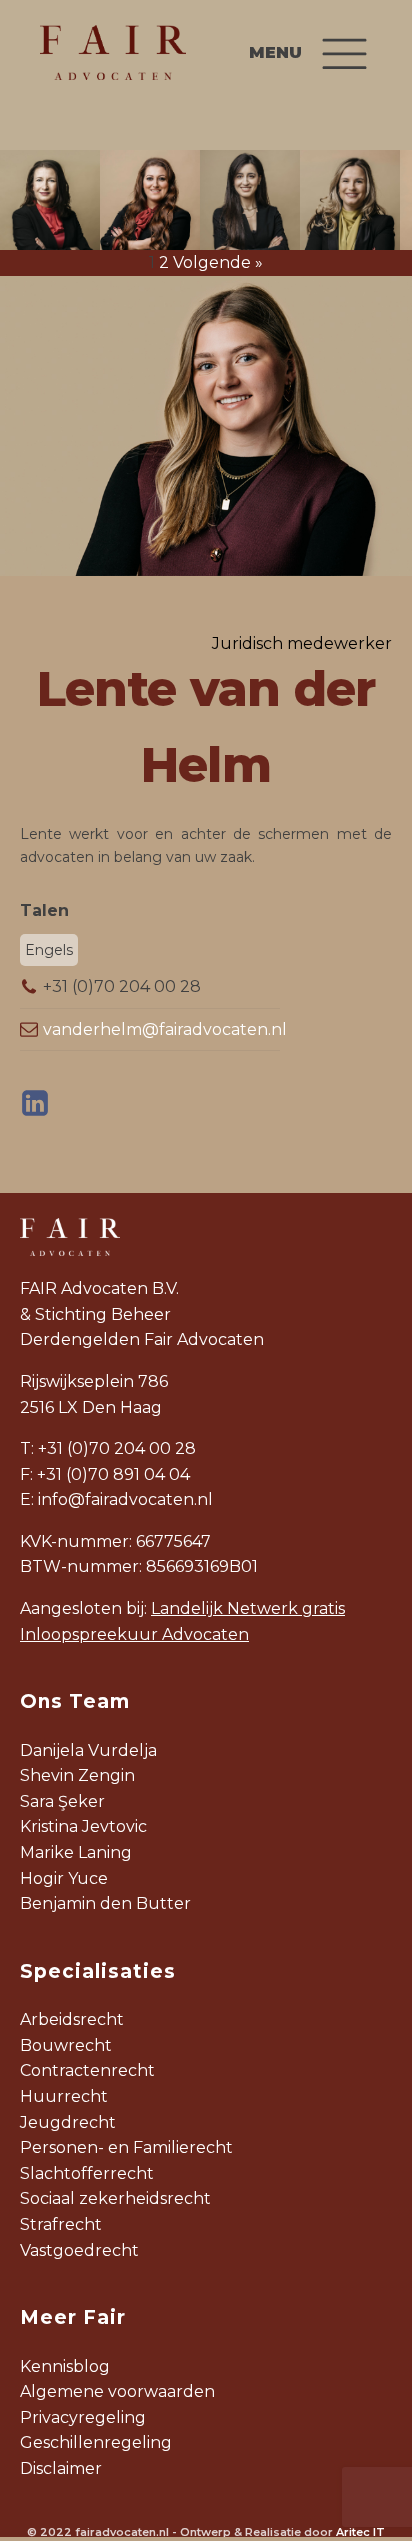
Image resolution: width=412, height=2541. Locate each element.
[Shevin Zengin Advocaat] (150, 200)
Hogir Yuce (64, 1878)
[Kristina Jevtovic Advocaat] (350, 200)
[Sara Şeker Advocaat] (250, 200)
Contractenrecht (87, 2070)
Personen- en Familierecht (126, 2147)
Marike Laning (76, 1852)
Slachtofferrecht (87, 2173)
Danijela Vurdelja (88, 1750)
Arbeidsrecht (72, 2019)
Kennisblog (65, 2366)
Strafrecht (61, 2224)
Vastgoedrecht (79, 2250)
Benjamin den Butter (105, 1903)
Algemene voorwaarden (117, 2391)
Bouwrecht (66, 2045)
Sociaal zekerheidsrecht (115, 2198)
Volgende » (218, 262)
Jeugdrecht (68, 2122)
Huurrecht (64, 2096)
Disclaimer (61, 2468)
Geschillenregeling (96, 2442)
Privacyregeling (83, 2417)
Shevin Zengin (77, 1775)
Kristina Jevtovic (83, 1826)
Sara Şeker (62, 1801)
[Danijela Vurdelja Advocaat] (50, 200)
